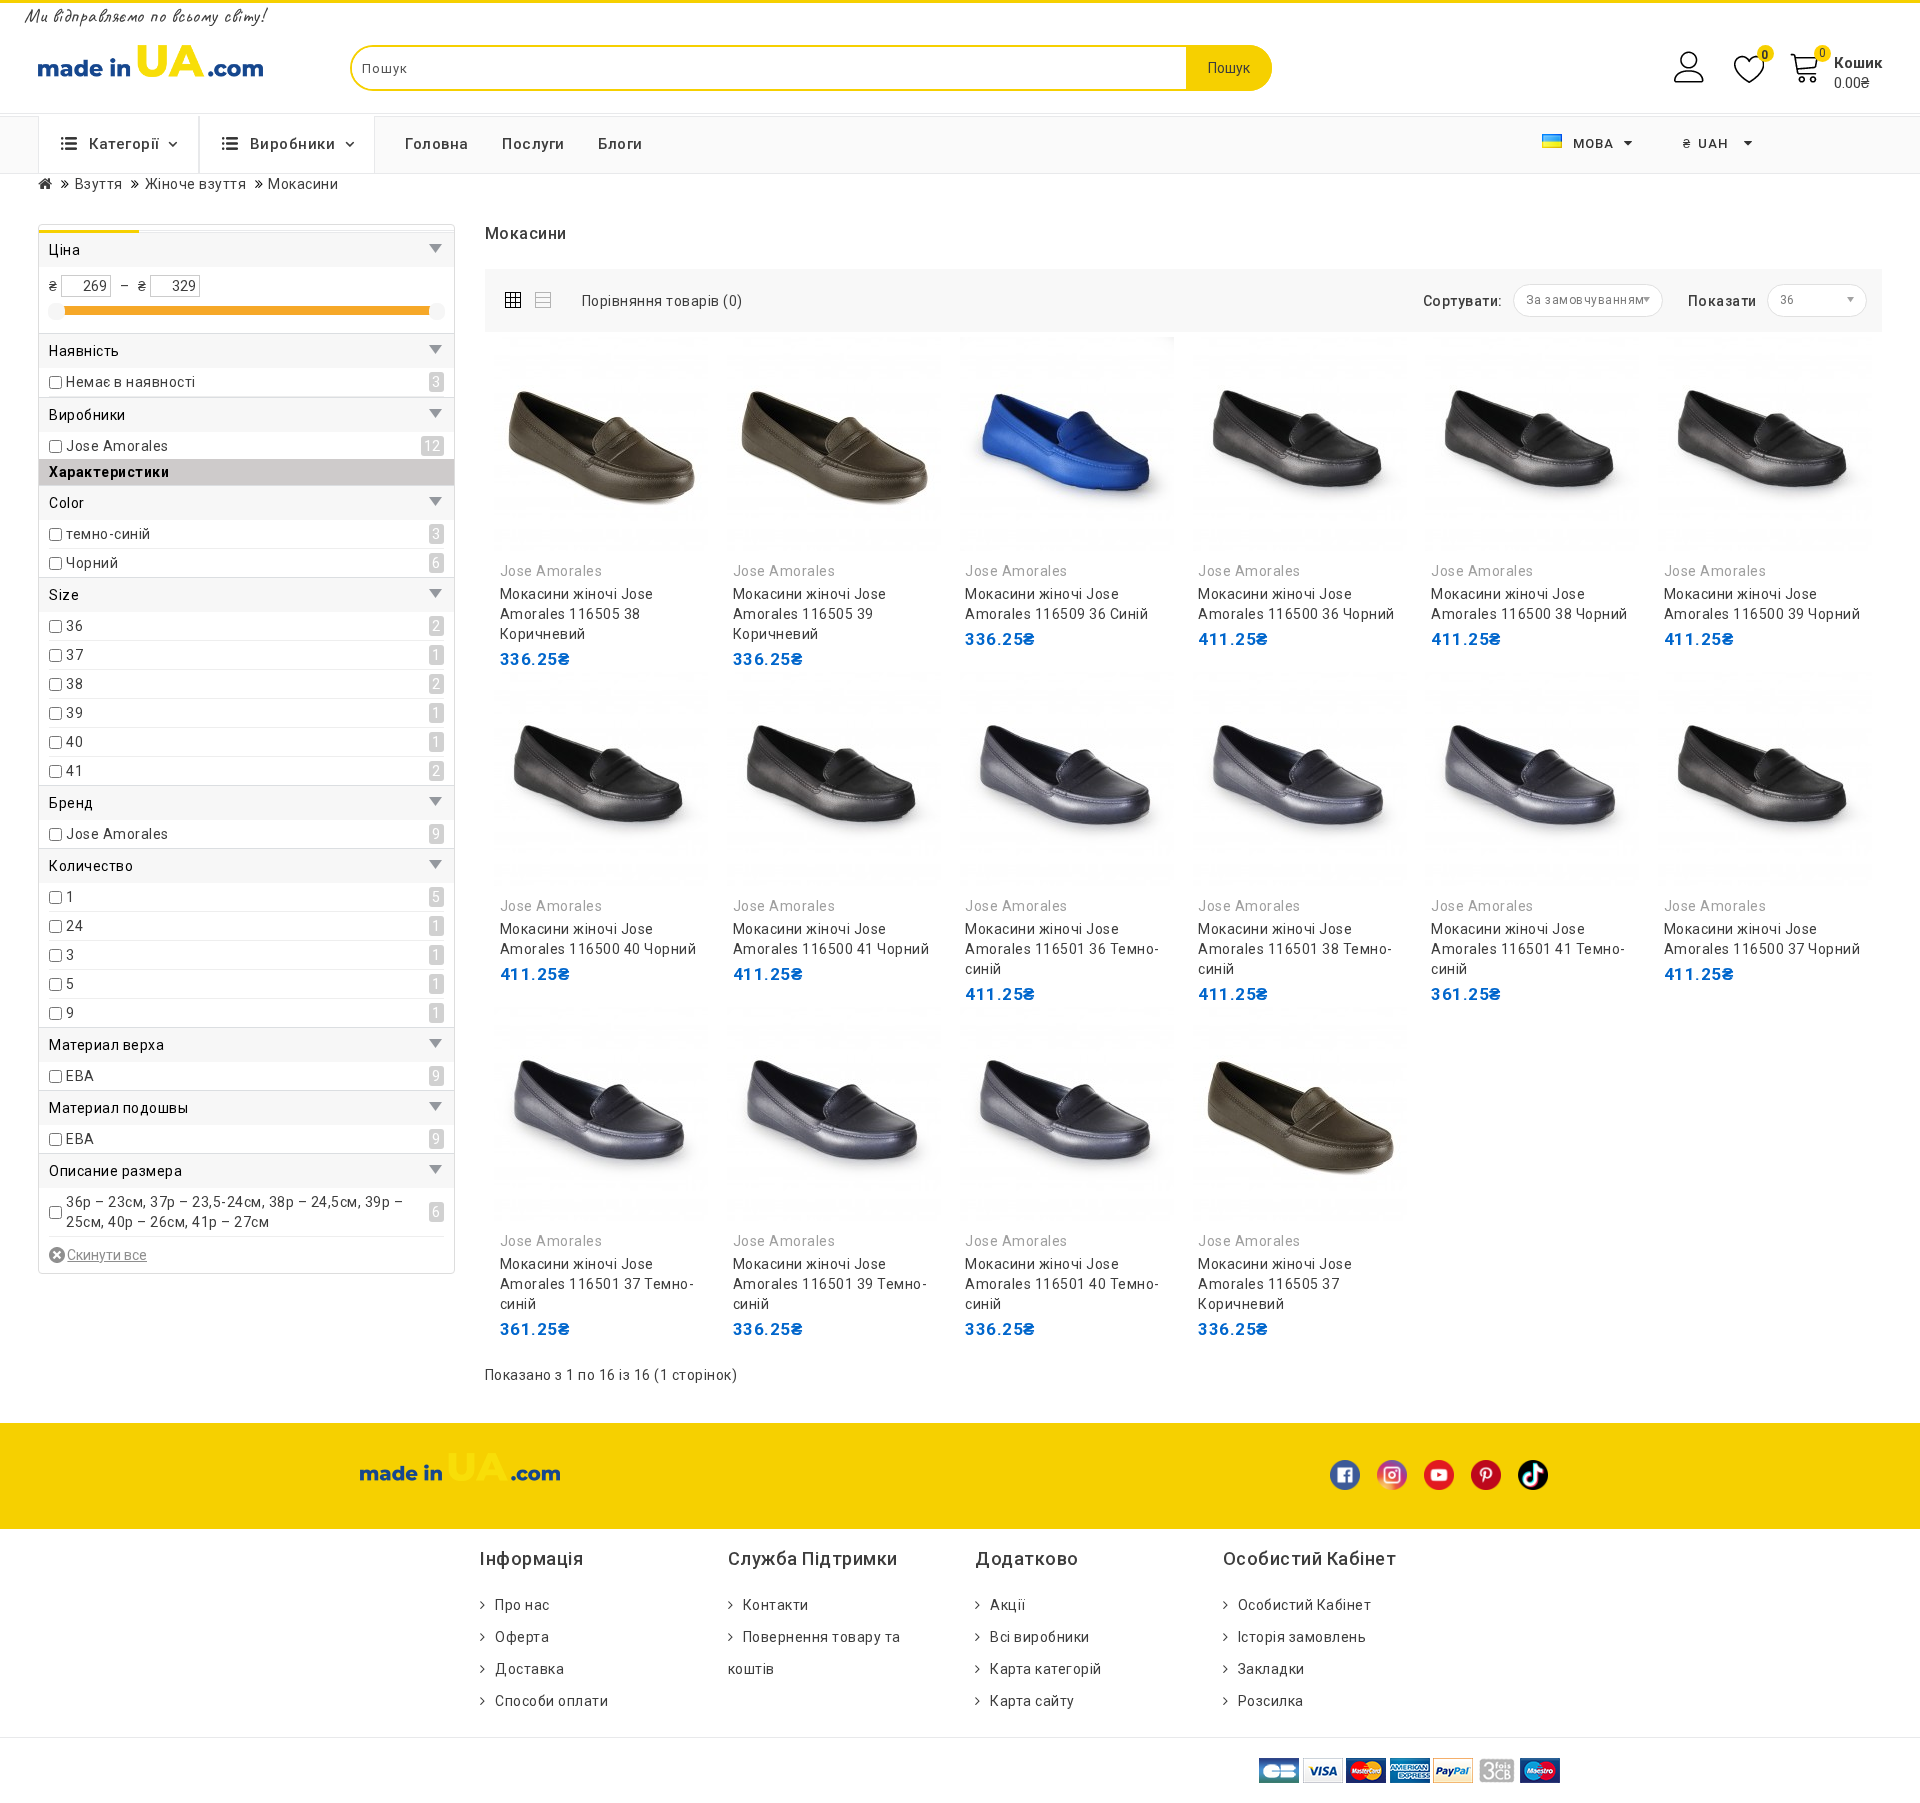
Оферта (522, 1637)
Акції (1008, 1605)
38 (74, 684)
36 (74, 626)
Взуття (99, 184)
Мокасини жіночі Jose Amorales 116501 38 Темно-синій (1295, 949)
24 (74, 926)
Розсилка (1271, 1701)
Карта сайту (1032, 1701)
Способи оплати (551, 1701)
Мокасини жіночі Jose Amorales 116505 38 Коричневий (577, 614)
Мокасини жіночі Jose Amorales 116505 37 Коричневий (1275, 1284)
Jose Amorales (117, 446)
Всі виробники (1040, 1637)
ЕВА (80, 1076)
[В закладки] (565, 699)
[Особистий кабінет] (1691, 67)
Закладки (1271, 1669)
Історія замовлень (1302, 1637)
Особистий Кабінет (1305, 1605)
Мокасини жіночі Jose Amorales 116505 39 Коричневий (810, 614)
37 (74, 655)
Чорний (92, 563)
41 (74, 771)
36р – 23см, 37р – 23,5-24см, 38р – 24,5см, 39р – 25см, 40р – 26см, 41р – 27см (234, 1212)
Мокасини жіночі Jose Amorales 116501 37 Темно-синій (597, 1284)
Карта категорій (1046, 1669)
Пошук (1229, 68)
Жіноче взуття (196, 184)
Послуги (533, 144)
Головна (437, 144)
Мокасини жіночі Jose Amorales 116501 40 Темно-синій (1062, 1284)
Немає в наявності (131, 382)
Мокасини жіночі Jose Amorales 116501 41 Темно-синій (1528, 949)
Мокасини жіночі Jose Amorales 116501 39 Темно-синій (830, 1284)
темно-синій (108, 534)
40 (74, 742)
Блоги (620, 144)
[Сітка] (517, 296)
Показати (1722, 301)
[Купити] (1218, 679)
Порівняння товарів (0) (662, 301)
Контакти (776, 1605)
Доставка (529, 1669)
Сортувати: (1463, 301)
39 (74, 713)
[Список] (544, 296)
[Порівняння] (610, 699)
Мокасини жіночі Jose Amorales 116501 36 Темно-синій (1062, 949)
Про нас (522, 1605)
